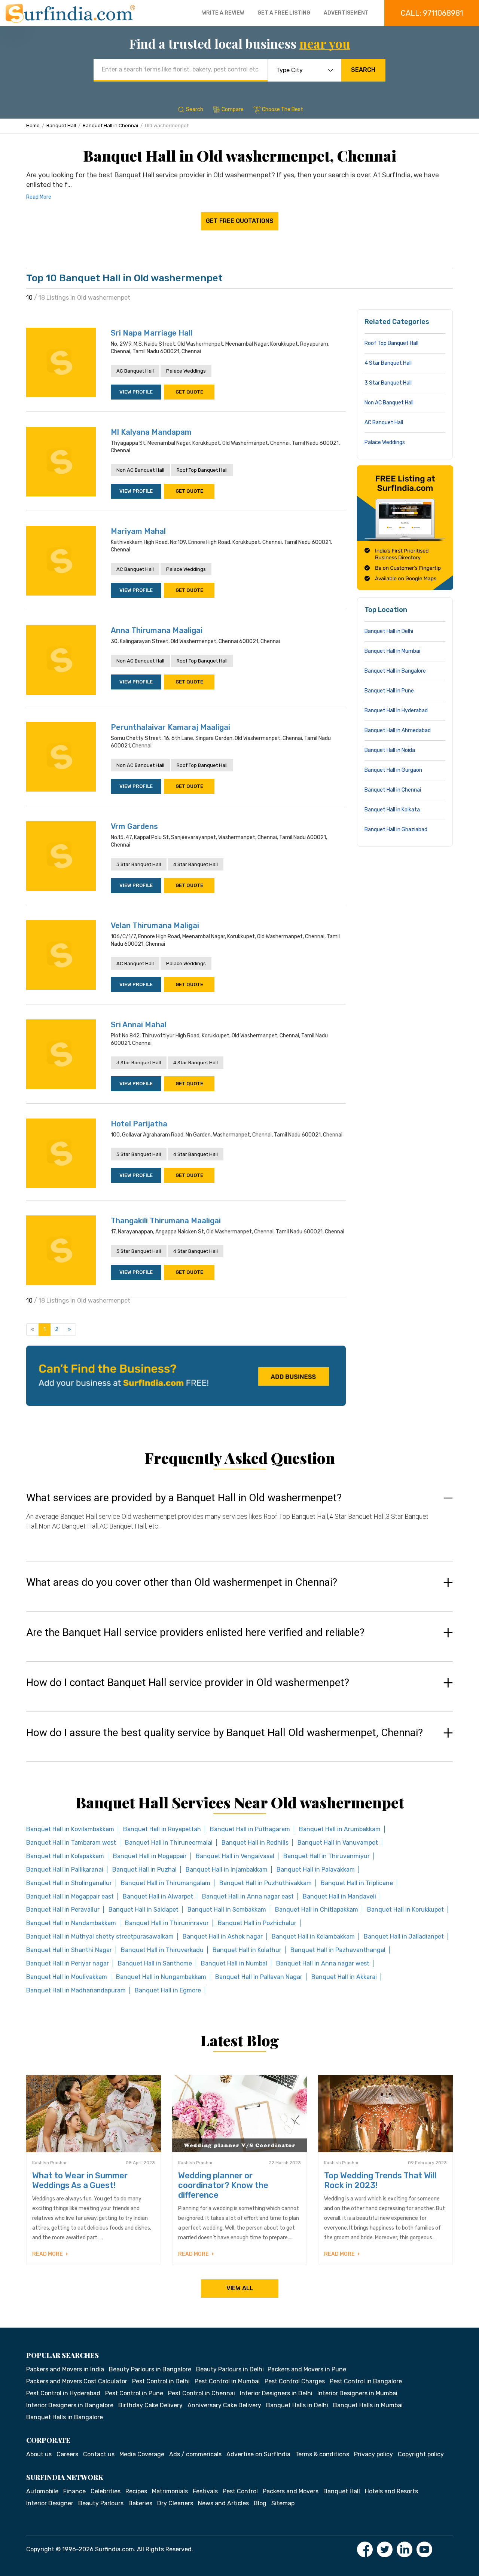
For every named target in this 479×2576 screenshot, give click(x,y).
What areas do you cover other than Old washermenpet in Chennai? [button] (182, 1582)
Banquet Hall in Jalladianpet (404, 1936)
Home (33, 126)
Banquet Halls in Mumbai (368, 2405)
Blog (260, 2503)
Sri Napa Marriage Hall (152, 333)
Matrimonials (170, 2491)
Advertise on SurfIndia (258, 2454)
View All (240, 2288)
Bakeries (140, 2503)
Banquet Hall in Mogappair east (70, 1896)
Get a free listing (284, 13)
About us (39, 2454)
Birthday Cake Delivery (150, 2405)
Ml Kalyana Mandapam (151, 432)
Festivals (205, 2491)
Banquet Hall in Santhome (155, 1963)
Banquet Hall (61, 126)
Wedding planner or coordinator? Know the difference (223, 2185)
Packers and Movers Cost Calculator (77, 2381)
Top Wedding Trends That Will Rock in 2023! (380, 2180)
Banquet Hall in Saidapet (144, 1910)
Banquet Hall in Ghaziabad (396, 830)
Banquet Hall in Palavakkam (316, 1870)
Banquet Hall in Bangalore (395, 671)
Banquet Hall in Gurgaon (393, 770)
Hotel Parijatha (139, 1124)
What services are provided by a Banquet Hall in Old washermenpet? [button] (184, 1498)
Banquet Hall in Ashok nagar (223, 1936)
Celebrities (106, 2491)
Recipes (136, 2491)
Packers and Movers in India (65, 2369)
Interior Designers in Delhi (276, 2393)
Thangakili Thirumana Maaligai (166, 1221)
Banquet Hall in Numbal (234, 1963)
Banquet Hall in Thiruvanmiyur (327, 1856)
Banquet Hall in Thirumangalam (166, 1883)
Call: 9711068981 (432, 13)
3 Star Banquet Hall (139, 864)
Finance (74, 2491)
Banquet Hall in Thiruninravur (167, 1923)
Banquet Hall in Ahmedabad (398, 730)
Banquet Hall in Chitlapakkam (317, 1910)
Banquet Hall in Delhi (389, 631)
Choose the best (283, 109)
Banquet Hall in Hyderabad (396, 711)
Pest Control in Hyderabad (63, 2393)
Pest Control (240, 2491)
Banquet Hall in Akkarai (344, 1977)
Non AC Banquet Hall (140, 470)
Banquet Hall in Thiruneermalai (169, 1843)
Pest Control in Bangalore (366, 2381)
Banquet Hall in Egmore (168, 1990)
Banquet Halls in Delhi (297, 2405)
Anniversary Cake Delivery (224, 2405)
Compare (233, 109)
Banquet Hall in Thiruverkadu (162, 1950)
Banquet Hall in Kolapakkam (65, 1856)
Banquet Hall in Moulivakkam (67, 1977)
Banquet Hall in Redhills (255, 1843)
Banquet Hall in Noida (390, 750)
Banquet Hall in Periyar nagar (68, 1963)
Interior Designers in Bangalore (70, 2405)
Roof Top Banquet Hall (202, 470)
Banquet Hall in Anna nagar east (248, 1896)
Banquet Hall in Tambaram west (71, 1843)
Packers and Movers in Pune (307, 2369)
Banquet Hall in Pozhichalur (257, 1923)
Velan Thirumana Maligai (155, 926)
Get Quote (189, 392)
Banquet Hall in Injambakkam (227, 1870)
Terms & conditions (322, 2454)
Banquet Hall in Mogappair (150, 1856)
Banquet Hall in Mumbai (392, 651)
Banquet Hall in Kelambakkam (313, 1936)
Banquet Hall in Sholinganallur (69, 1883)
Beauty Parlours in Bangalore (150, 2369)
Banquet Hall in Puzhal (144, 1870)
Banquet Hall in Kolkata (392, 810)
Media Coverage (142, 2454)
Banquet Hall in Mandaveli (339, 1896)
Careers (67, 2454)
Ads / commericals (195, 2454)
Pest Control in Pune (134, 2393)
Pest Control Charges (295, 2381)
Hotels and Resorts (391, 2491)
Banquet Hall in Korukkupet (405, 1910)
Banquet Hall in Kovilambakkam (70, 1829)
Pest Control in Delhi (161, 2381)
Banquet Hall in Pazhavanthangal (338, 1950)
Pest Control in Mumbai (227, 2381)
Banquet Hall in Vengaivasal (235, 1856)
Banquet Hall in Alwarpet (158, 1896)
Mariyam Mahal (138, 531)
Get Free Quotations (240, 221)
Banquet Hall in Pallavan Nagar (259, 1977)
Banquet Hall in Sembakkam (227, 1910)
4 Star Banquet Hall (196, 864)
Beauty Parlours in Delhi (230, 2369)
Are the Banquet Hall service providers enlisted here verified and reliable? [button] (195, 1633)
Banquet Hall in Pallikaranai (65, 1870)
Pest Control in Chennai (202, 2393)
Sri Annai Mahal (139, 1025)
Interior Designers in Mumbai (357, 2393)
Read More (39, 197)
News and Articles (223, 2503)
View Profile (136, 392)
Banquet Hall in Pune (389, 691)
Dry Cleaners (175, 2503)
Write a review (223, 13)
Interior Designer (50, 2503)
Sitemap (283, 2503)
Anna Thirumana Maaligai (157, 630)
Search (363, 70)
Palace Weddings (186, 371)
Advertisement (346, 13)
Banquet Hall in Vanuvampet (338, 1843)
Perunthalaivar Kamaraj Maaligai (170, 727)
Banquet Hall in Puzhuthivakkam (266, 1883)
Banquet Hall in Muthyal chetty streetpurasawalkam (100, 1936)
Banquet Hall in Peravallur (63, 1910)
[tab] (239, 1519)
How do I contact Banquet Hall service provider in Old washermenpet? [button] (188, 1683)
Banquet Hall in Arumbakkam (340, 1829)
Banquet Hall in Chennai (110, 126)
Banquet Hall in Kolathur (247, 1950)
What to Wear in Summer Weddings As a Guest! (80, 2180)
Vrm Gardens (134, 826)
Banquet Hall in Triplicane (357, 1883)
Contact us (99, 2454)
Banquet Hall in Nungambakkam (161, 1977)
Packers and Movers (291, 2491)
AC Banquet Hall (135, 371)
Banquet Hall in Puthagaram (250, 1829)
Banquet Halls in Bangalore (65, 2417)
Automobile (42, 2491)
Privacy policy (373, 2454)
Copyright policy (421, 2454)
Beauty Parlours (101, 2503)
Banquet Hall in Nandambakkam (71, 1923)
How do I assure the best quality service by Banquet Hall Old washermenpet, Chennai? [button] (225, 1733)
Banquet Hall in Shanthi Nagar (69, 1950)
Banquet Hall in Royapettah (162, 1829)
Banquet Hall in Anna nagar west (323, 1963)
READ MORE (48, 2254)
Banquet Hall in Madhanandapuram (76, 1990)
